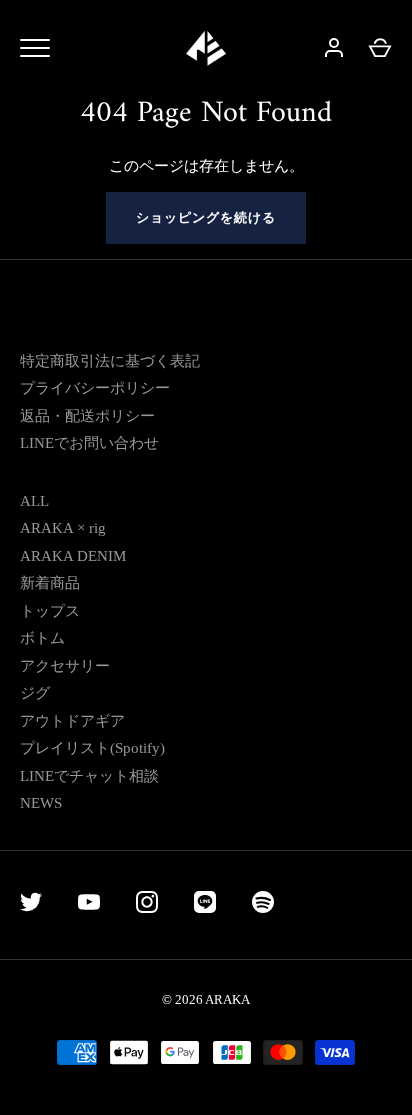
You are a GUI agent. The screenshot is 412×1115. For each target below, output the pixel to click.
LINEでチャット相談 (89, 776)
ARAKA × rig (63, 528)
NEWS (41, 803)
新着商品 (50, 583)
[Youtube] (89, 905)
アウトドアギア (72, 721)
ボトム (42, 638)
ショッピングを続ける (206, 217)
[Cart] (380, 48)
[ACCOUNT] (334, 48)
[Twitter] (31, 905)
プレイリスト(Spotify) (92, 748)
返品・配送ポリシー (87, 416)
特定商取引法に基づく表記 (110, 361)
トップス (50, 611)
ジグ (35, 693)
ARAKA (227, 999)
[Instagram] (147, 905)
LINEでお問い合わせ (89, 443)
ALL (34, 501)
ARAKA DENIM (73, 556)
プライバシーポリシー (95, 388)
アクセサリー (65, 666)
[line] (205, 905)
